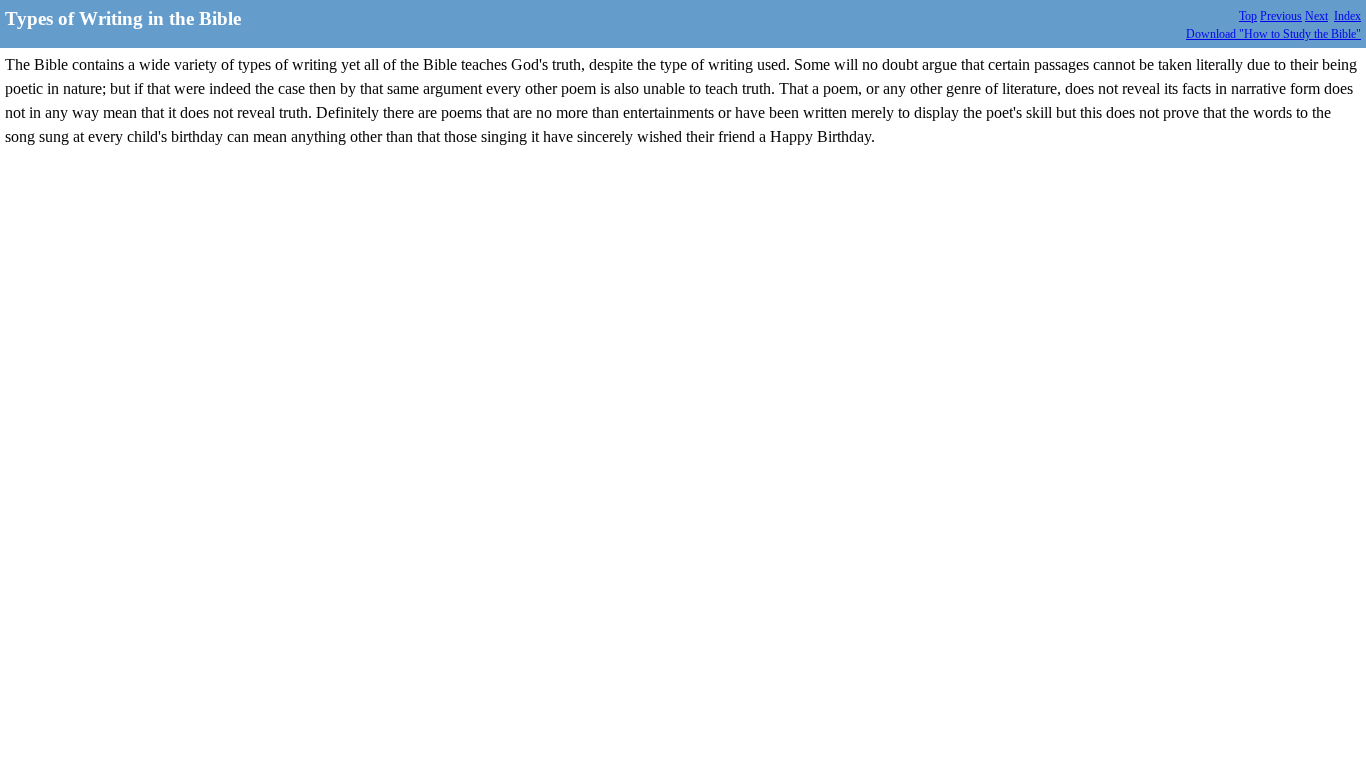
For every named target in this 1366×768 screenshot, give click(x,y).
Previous (1281, 16)
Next (1316, 16)
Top (1248, 16)
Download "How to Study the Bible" (1273, 34)
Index (1347, 16)
